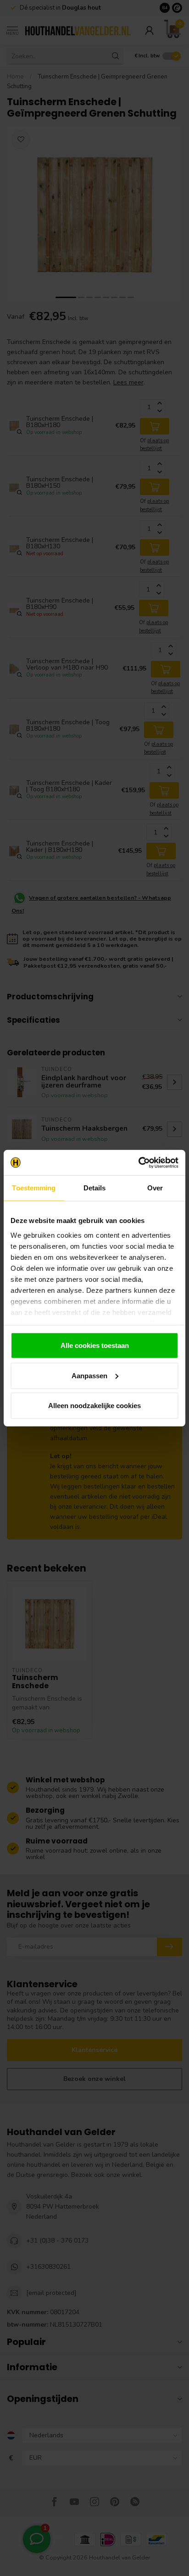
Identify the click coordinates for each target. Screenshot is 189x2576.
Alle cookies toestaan (95, 1345)
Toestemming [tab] (34, 1188)
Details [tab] (95, 1188)
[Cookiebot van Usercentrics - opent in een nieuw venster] (138, 1162)
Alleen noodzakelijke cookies (94, 1406)
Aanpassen (89, 1375)
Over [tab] (155, 1188)
